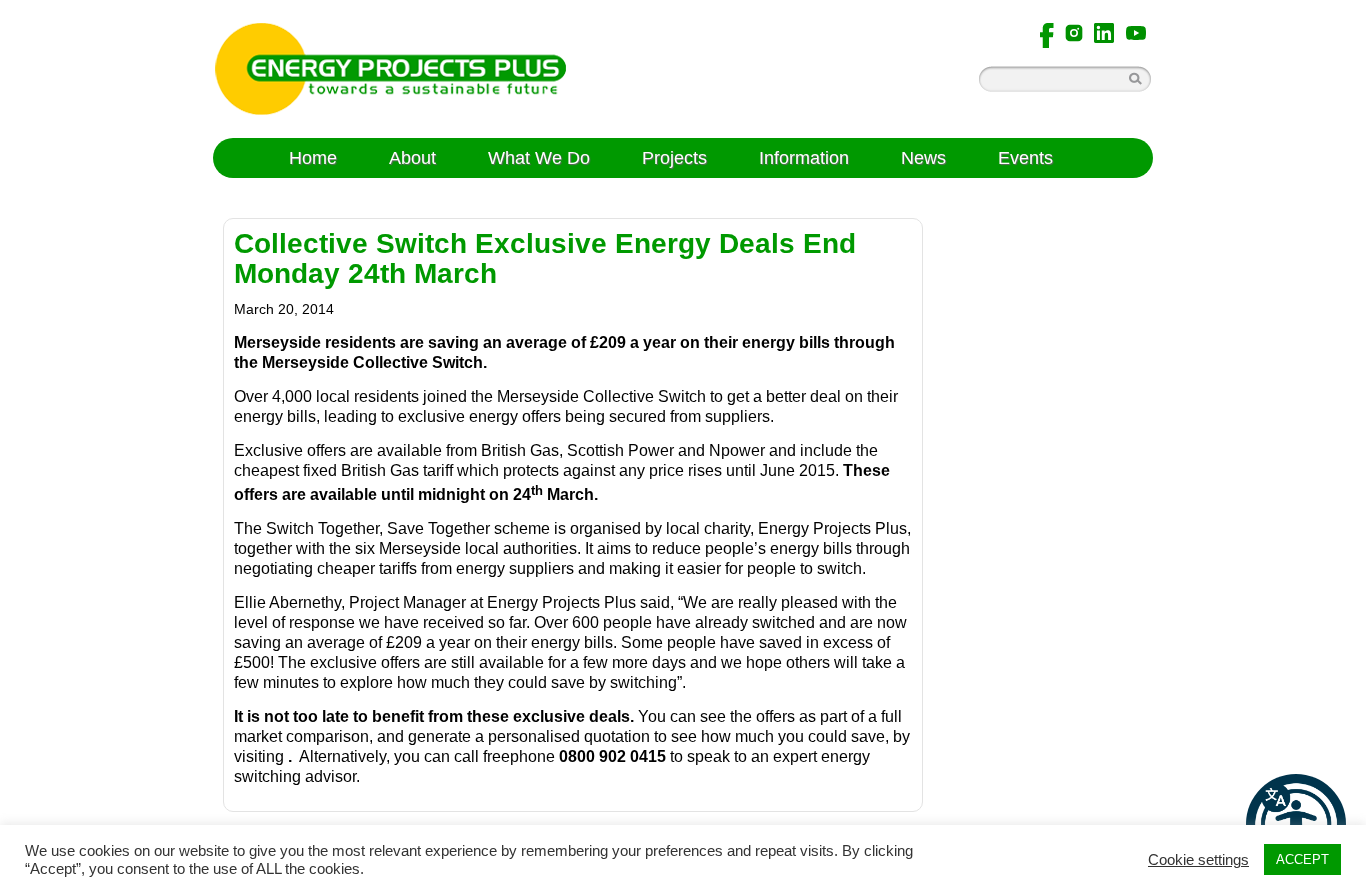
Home (313, 158)
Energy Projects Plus (390, 69)
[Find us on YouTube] (1136, 32)
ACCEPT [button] (1302, 859)
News (923, 158)
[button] (1296, 824)
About (412, 158)
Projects (674, 158)
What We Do (539, 158)
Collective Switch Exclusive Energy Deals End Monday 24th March (545, 258)
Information (804, 158)
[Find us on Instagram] (1074, 32)
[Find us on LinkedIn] (1104, 32)
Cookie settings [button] (1198, 860)
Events (1025, 158)
